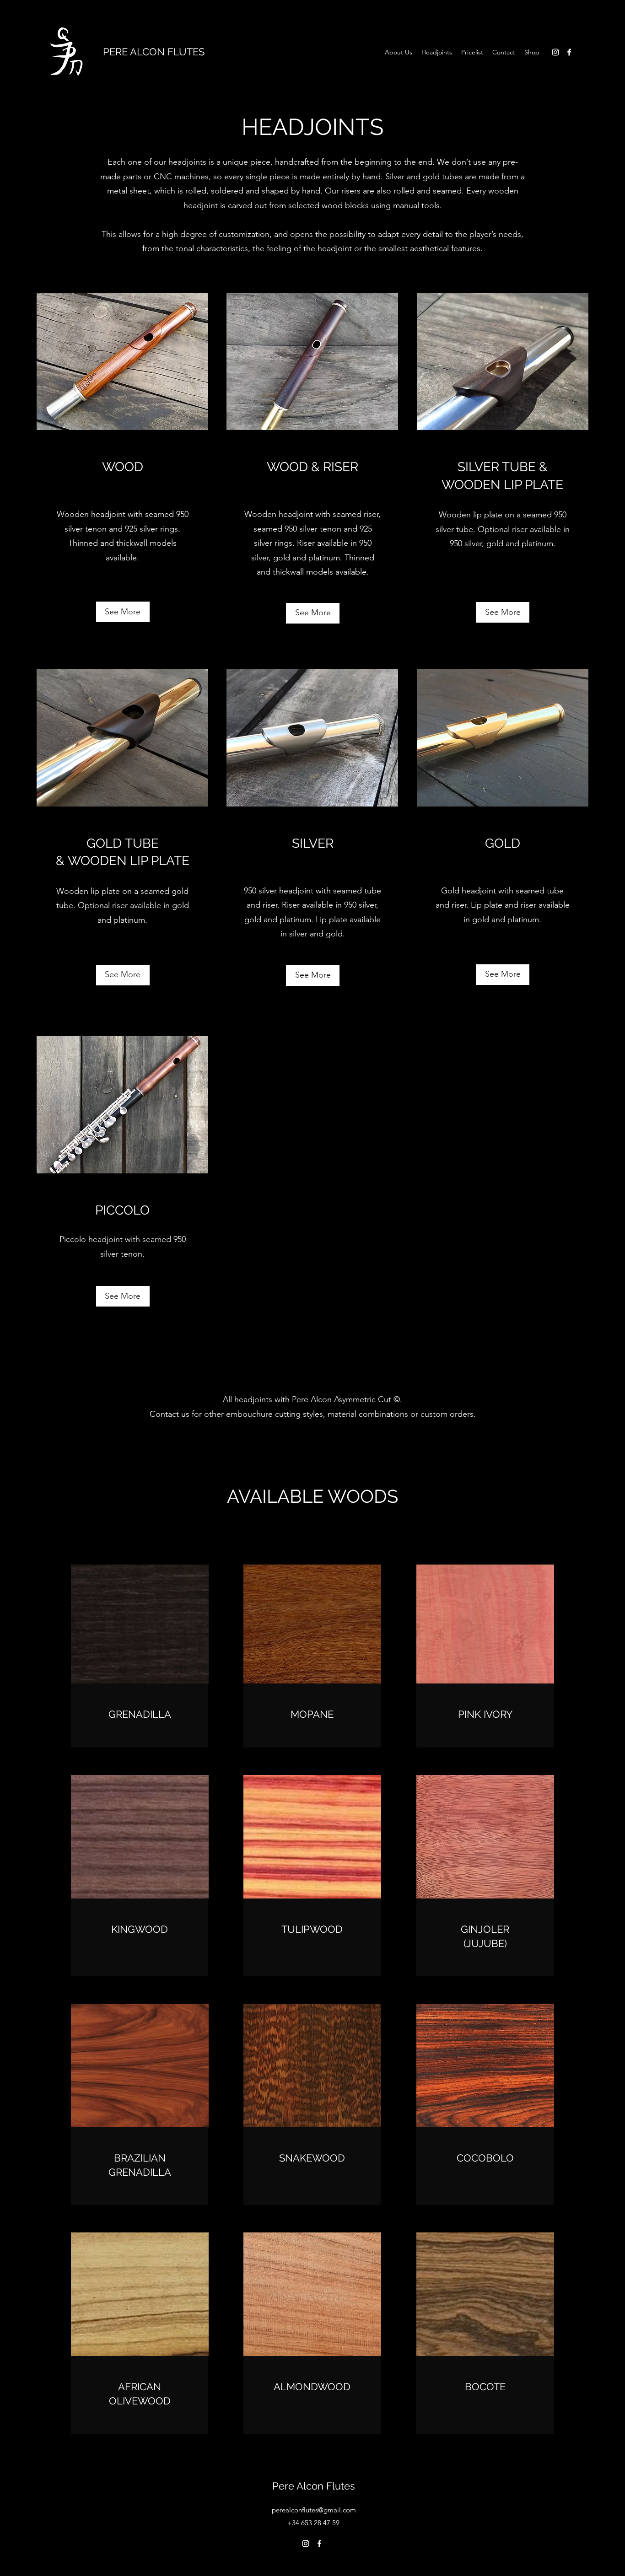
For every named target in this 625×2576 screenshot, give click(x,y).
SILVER (313, 843)
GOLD (503, 843)
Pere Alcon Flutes (314, 2486)
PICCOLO (122, 1210)
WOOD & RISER (312, 467)
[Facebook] (569, 52)
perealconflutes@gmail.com (314, 2510)
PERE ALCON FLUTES (154, 52)
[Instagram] (555, 52)
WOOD (123, 467)
